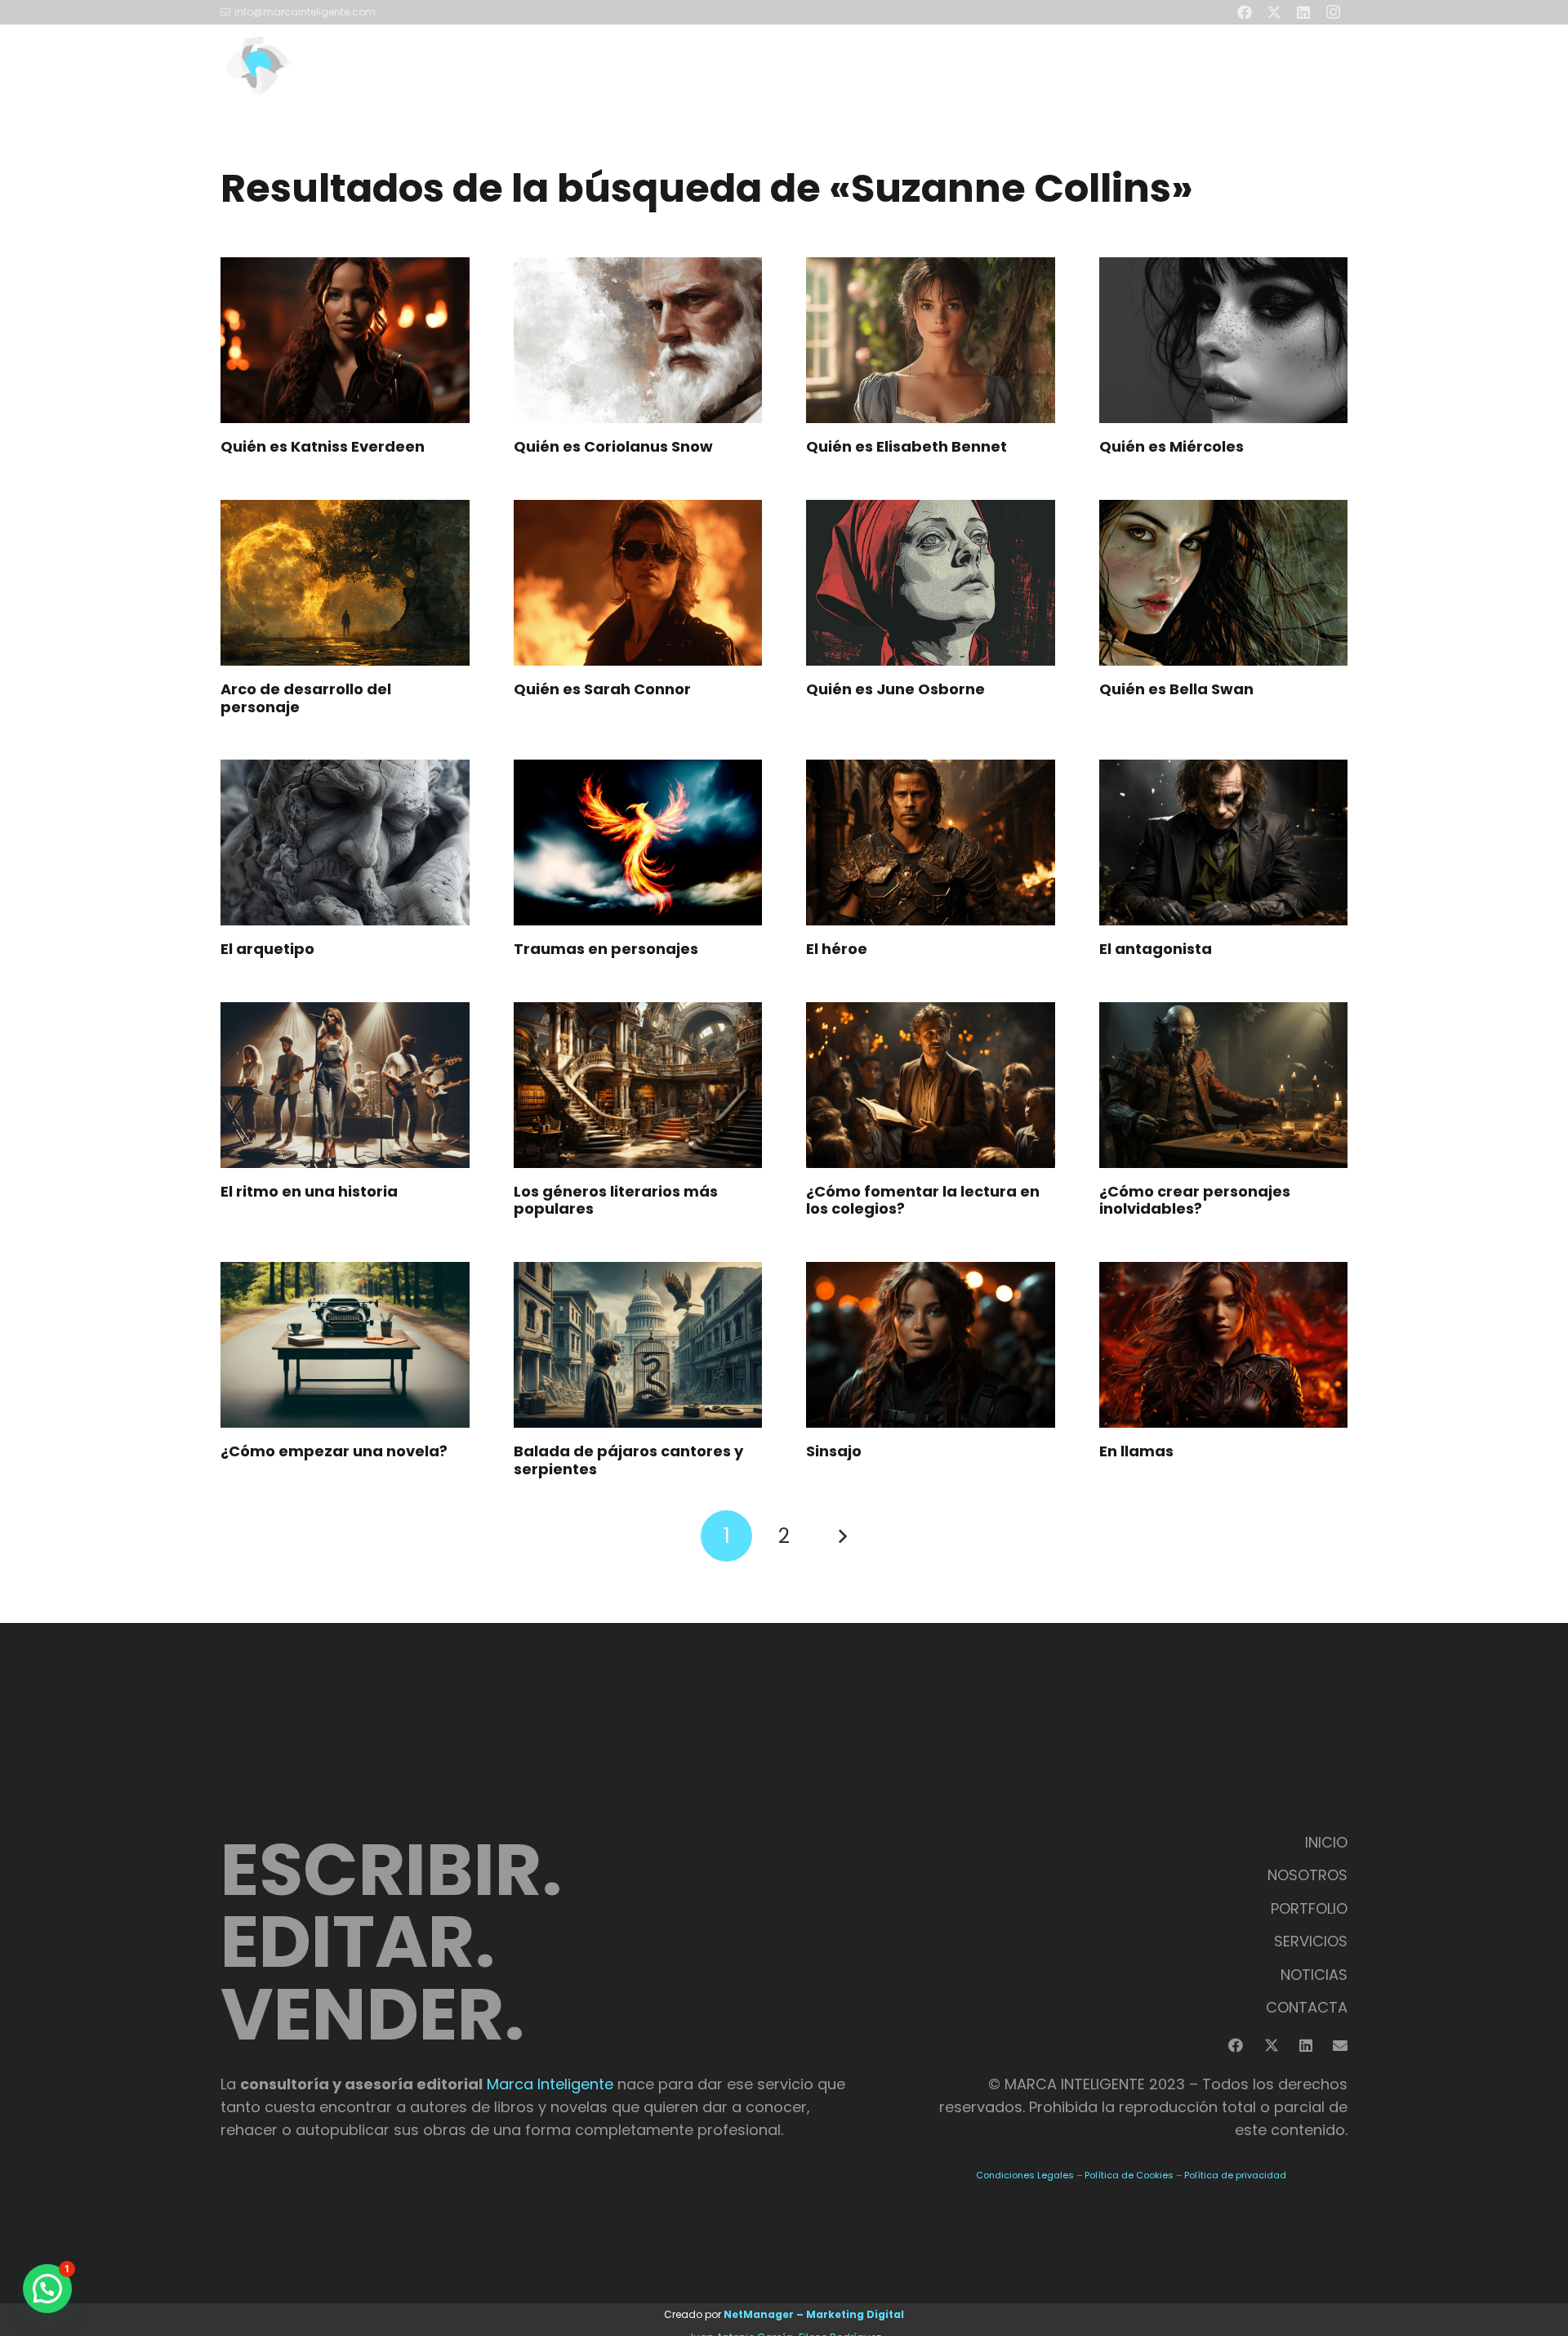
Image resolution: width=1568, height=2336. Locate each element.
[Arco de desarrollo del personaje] (345, 583)
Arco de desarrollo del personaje (306, 698)
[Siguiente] (842, 1536)
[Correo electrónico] (1340, 2045)
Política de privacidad (1235, 2175)
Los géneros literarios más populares (616, 1200)
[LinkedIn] (1306, 2045)
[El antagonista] (1224, 843)
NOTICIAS (1314, 1975)
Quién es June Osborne (895, 689)
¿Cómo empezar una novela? (334, 1451)
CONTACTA (1307, 2007)
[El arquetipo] (345, 843)
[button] (1102, 65)
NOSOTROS (1307, 1875)
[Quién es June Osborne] (931, 583)
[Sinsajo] (931, 1345)
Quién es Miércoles (1172, 446)
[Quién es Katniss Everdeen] (345, 340)
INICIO (1326, 1842)
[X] (1272, 2045)
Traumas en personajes (606, 949)
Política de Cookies (1129, 2175)
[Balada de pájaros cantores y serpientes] (638, 1345)
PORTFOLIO (1309, 1908)
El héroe (837, 949)
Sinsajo (834, 1451)
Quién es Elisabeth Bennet (906, 446)
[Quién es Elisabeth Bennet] (931, 340)
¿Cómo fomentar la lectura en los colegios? (923, 1200)
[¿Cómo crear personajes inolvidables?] (1224, 1085)
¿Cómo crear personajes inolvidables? (1195, 1200)
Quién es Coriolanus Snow (613, 446)
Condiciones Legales (1025, 2175)
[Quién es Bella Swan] (1224, 583)
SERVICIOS (1311, 1941)
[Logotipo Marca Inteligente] (330, 65)
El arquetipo (267, 949)
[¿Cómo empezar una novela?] (345, 1345)
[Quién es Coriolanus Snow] (638, 340)
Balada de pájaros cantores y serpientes (628, 1460)
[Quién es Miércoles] (1224, 340)
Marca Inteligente (550, 2084)
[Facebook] (1236, 2045)
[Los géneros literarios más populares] (638, 1085)
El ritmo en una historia (309, 1191)
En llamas (1136, 1451)
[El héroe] (931, 843)
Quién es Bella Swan (1176, 689)
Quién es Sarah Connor (602, 689)
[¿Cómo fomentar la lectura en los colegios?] (931, 1085)
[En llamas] (1224, 1345)
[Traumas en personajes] (638, 843)
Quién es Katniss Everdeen (323, 446)
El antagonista (1156, 949)
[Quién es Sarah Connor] (638, 583)
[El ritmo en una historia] (345, 1085)
